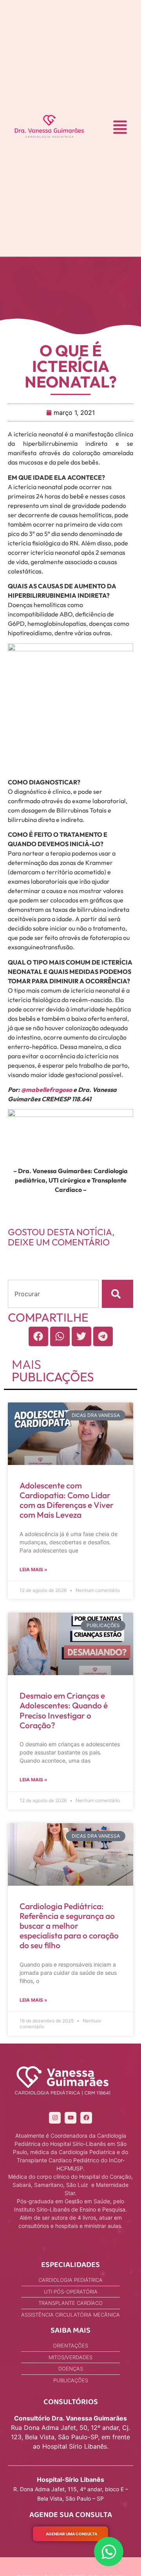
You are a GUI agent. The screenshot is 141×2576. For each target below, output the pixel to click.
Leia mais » (33, 1569)
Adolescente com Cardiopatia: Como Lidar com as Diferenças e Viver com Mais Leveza (67, 1500)
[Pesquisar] (117, 1294)
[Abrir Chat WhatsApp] (109, 2552)
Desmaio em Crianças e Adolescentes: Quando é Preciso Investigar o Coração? (64, 1710)
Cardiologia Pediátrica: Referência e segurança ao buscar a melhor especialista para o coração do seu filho (69, 1926)
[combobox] (53, 1294)
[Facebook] (86, 2118)
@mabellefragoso (47, 1090)
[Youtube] (70, 2118)
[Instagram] (55, 2118)
